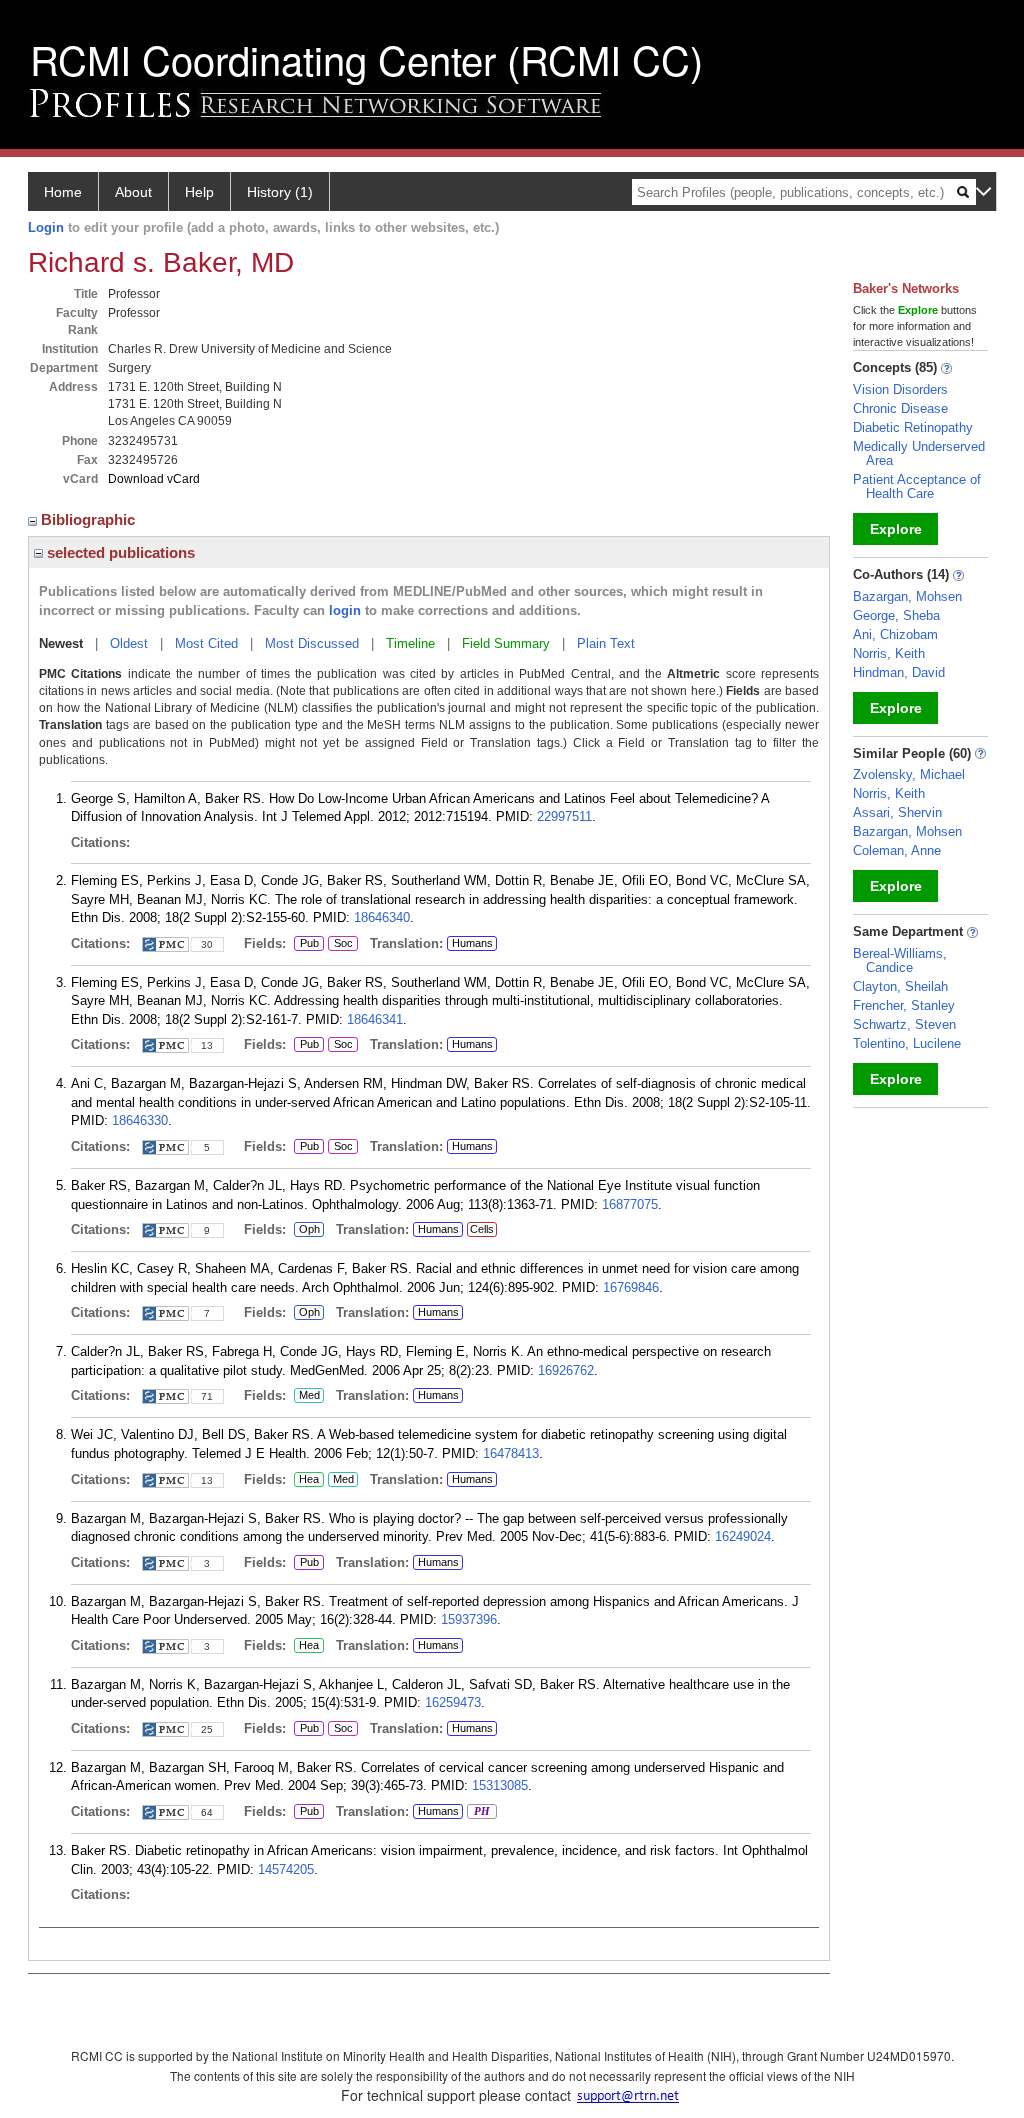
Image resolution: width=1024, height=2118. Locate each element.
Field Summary (506, 643)
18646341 (375, 1019)
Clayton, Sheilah (900, 986)
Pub (306, 944)
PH (478, 1812)
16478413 (511, 1453)
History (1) (280, 192)
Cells (482, 1229)
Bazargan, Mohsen (907, 596)
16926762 (566, 1370)
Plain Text (606, 643)
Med (307, 1396)
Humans (472, 943)
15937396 (469, 1619)
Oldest (129, 643)
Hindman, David (899, 672)
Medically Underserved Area (919, 453)
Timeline (410, 643)
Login (46, 227)
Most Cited (206, 643)
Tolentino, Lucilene (907, 1043)
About (133, 192)
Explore (896, 529)
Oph (309, 1230)
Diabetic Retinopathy (913, 427)
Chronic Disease (900, 408)
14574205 (286, 1869)
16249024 (743, 1536)
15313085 (500, 1785)
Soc (340, 944)
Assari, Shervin (897, 812)
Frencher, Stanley (904, 1005)
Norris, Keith (889, 653)
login (345, 610)
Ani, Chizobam (895, 634)
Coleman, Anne (897, 850)
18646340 (382, 917)
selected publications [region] (119, 552)
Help (199, 192)
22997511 (564, 816)
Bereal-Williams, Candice (900, 960)
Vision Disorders (900, 389)
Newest (61, 643)
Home (63, 192)
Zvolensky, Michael (909, 774)
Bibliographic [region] (90, 519)
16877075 (630, 1204)
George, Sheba (896, 615)
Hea (306, 1480)
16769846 (631, 1287)
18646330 (140, 1120)
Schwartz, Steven (904, 1024)
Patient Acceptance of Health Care (917, 486)
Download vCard (154, 479)
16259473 (453, 1702)
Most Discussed (312, 643)
